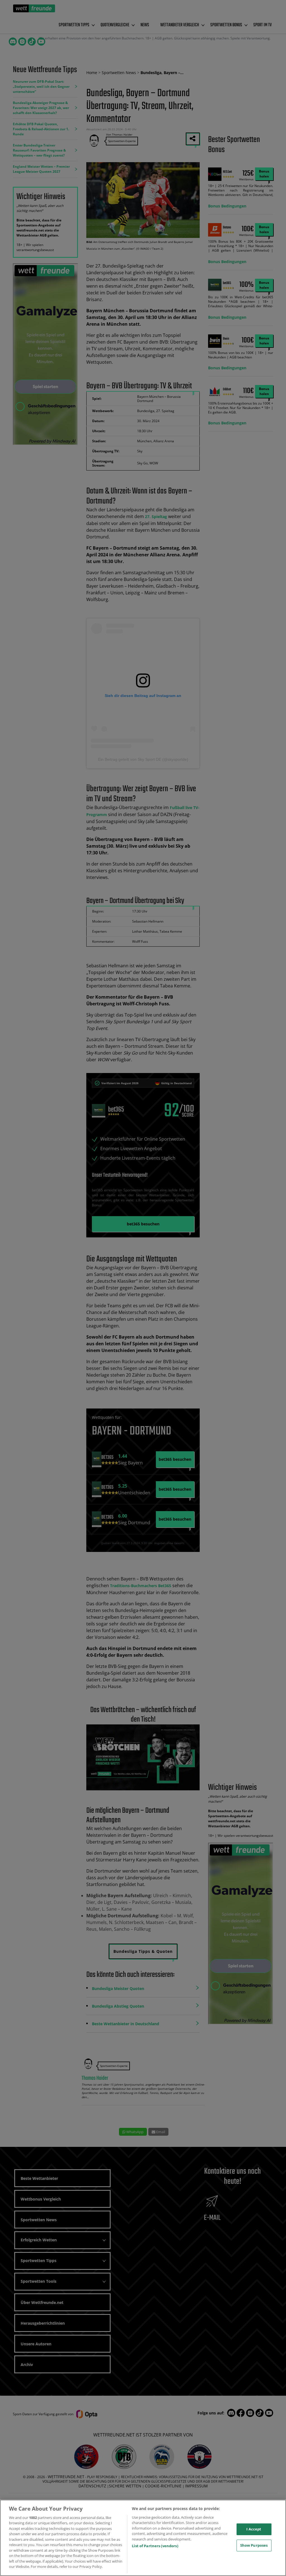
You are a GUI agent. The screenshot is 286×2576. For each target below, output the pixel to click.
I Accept (254, 2529)
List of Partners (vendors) (155, 2546)
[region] (143, 2538)
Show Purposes (254, 2545)
